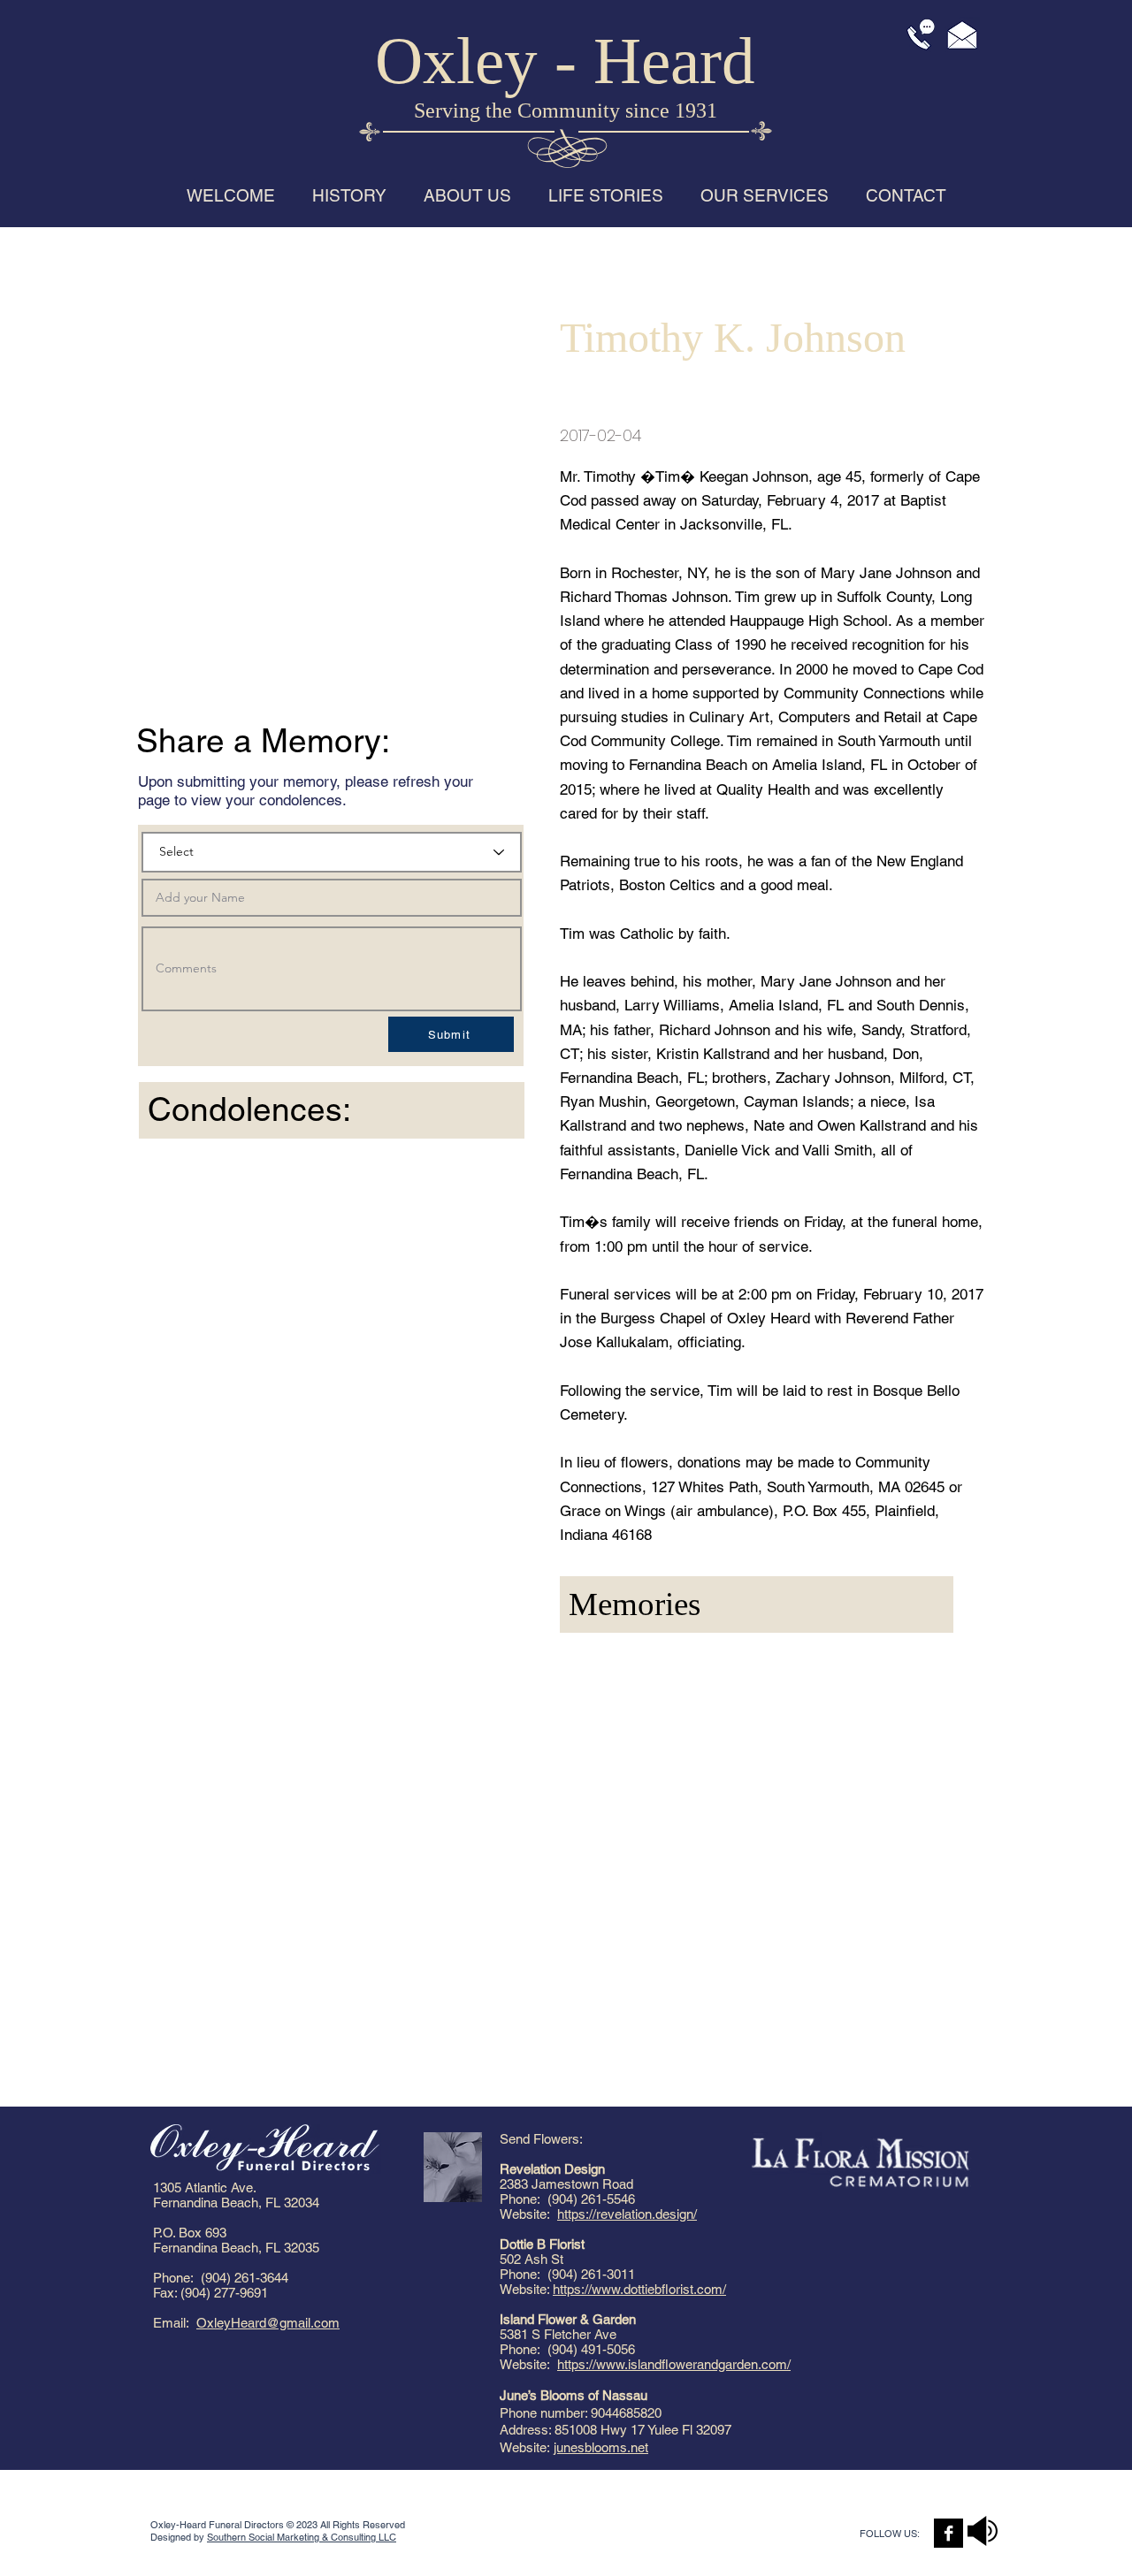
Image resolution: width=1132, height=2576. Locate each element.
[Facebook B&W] (948, 2533)
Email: (175, 2323)
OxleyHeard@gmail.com (268, 2323)
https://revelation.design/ (627, 2214)
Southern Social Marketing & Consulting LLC (302, 2537)
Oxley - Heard (565, 61)
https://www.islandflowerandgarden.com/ (674, 2364)
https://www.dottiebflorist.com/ (639, 2289)
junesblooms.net (601, 2447)
